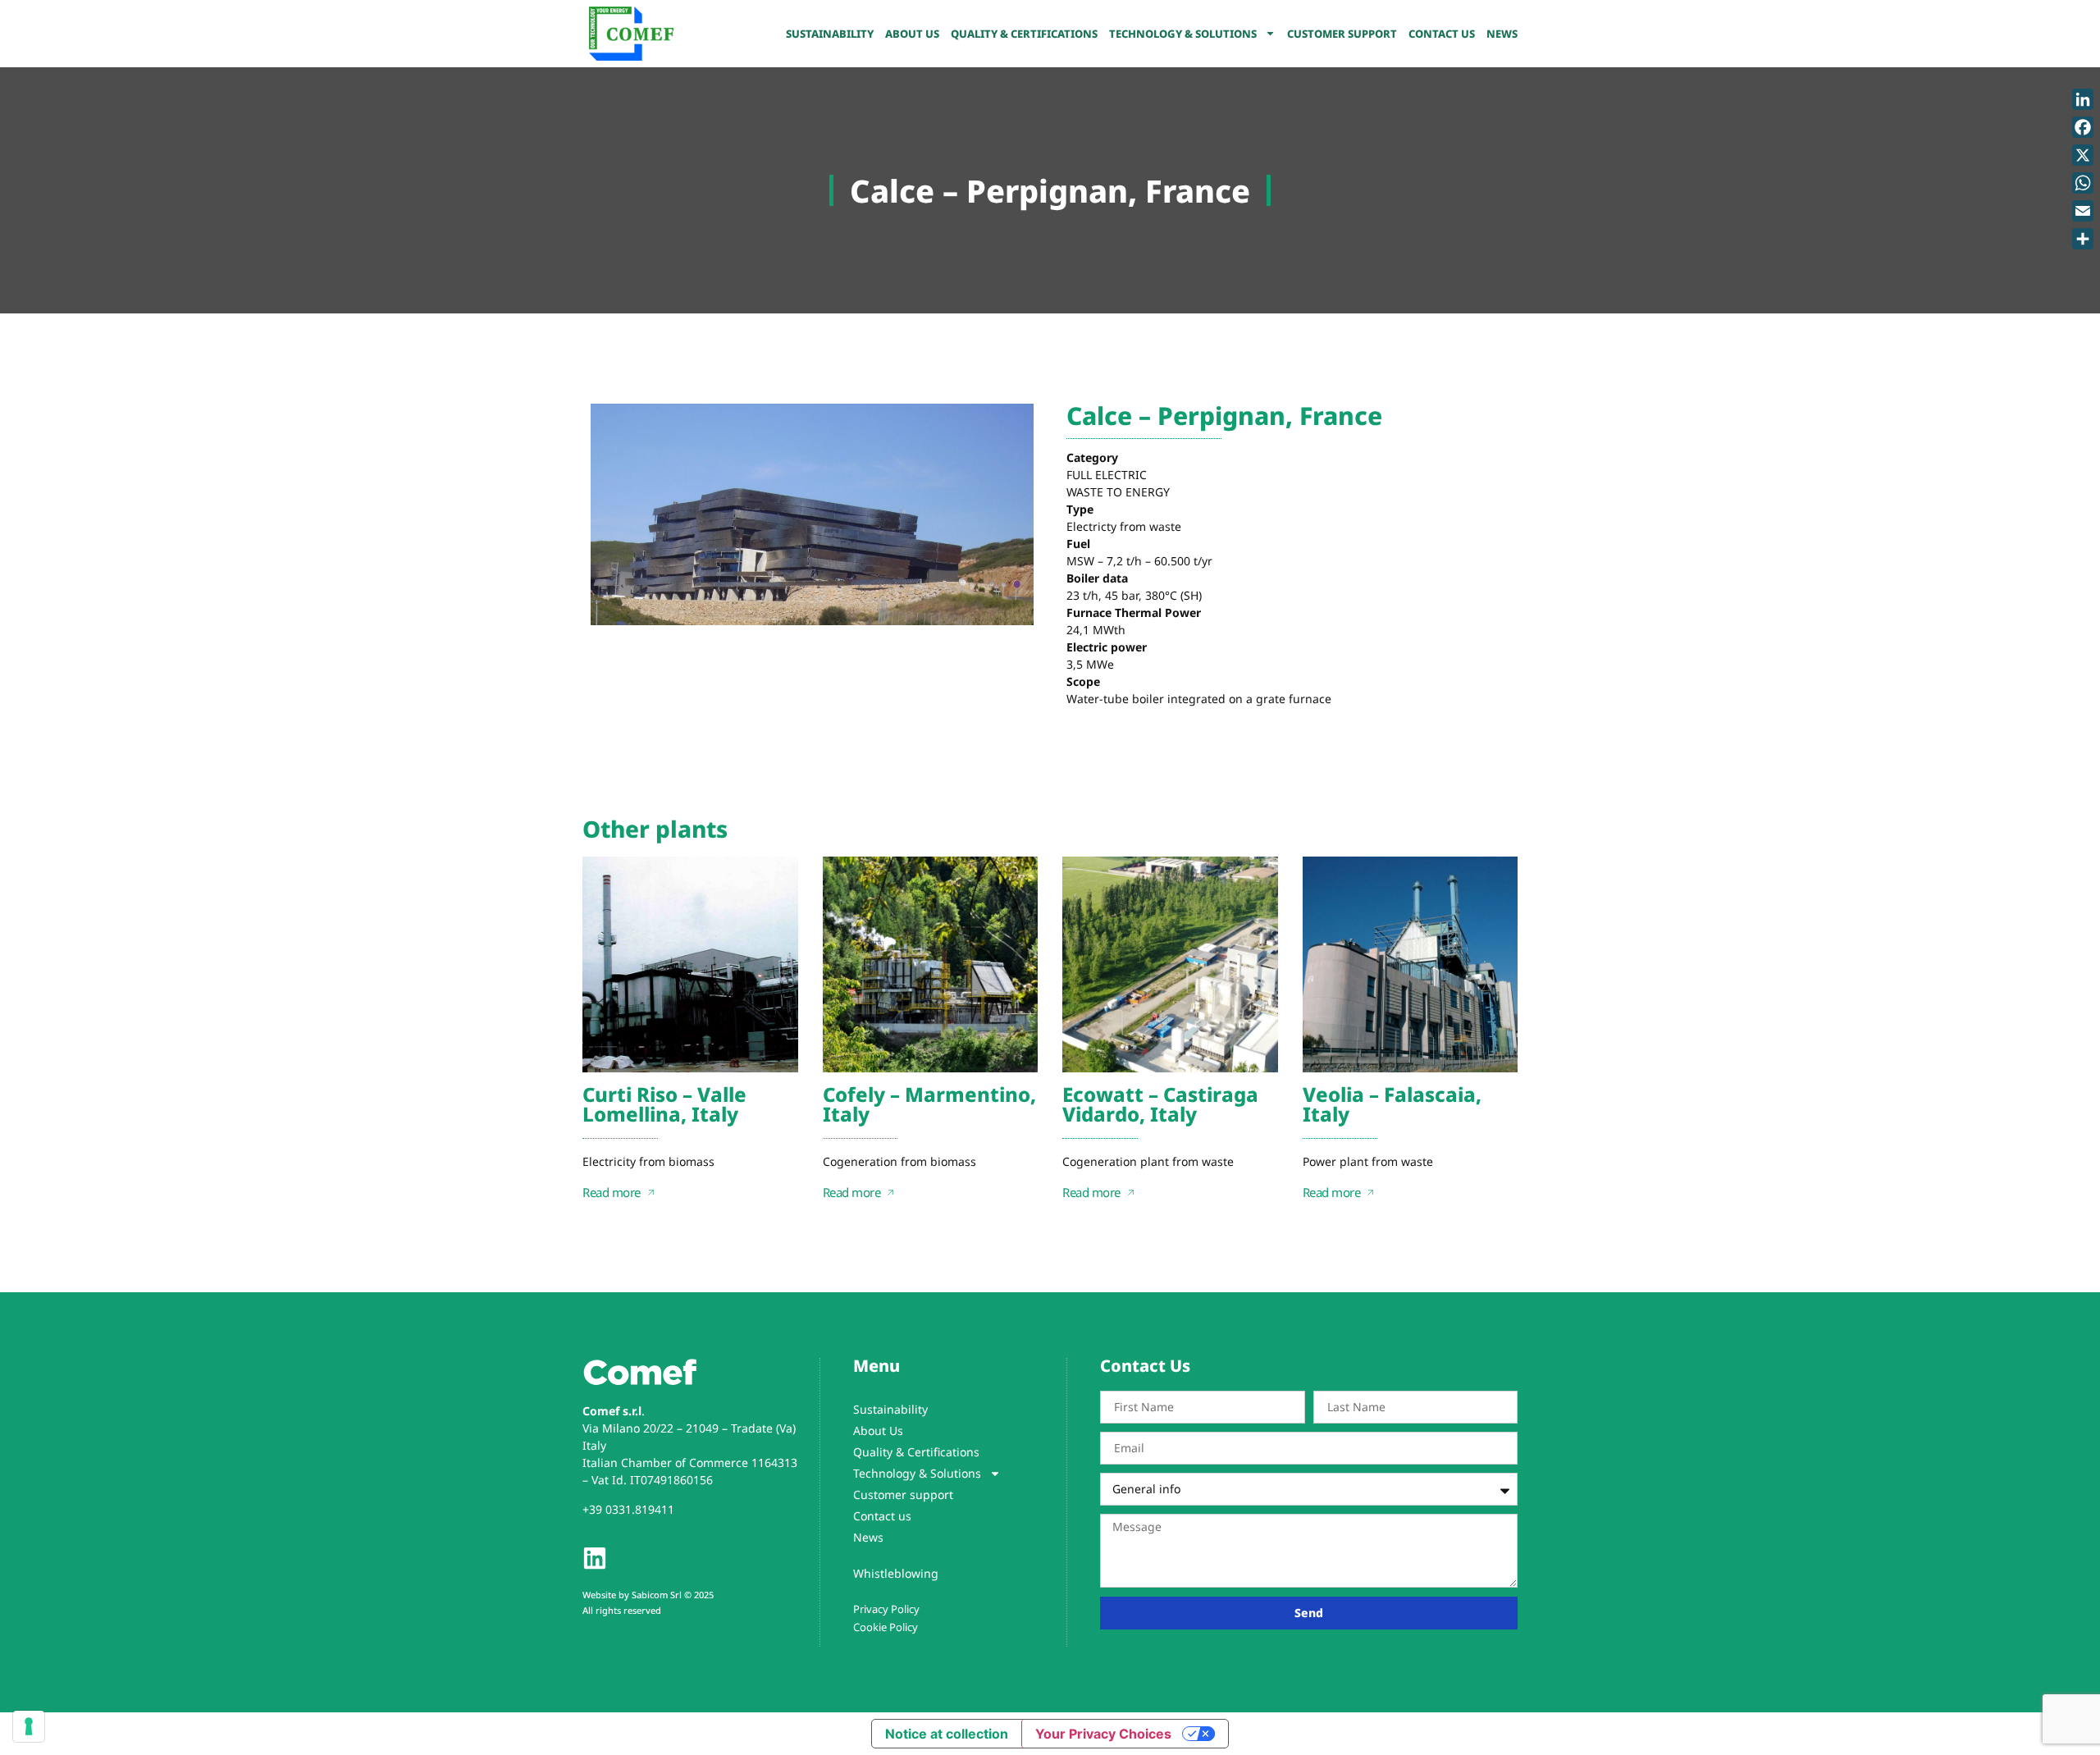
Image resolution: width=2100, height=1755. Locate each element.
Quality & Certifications (1024, 34)
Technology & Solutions (1183, 34)
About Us (912, 34)
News (1502, 34)
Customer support (1342, 34)
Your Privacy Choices (1103, 1734)
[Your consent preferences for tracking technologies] (29, 1726)
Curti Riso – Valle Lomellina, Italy (664, 1104)
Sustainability (830, 34)
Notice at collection (947, 1734)
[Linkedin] (595, 1558)
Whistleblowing (896, 1573)
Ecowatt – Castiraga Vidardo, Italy (1160, 1104)
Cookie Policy (886, 1626)
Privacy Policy (886, 1608)
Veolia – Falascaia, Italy (1392, 1104)
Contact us (1442, 34)
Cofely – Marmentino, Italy (929, 1104)
